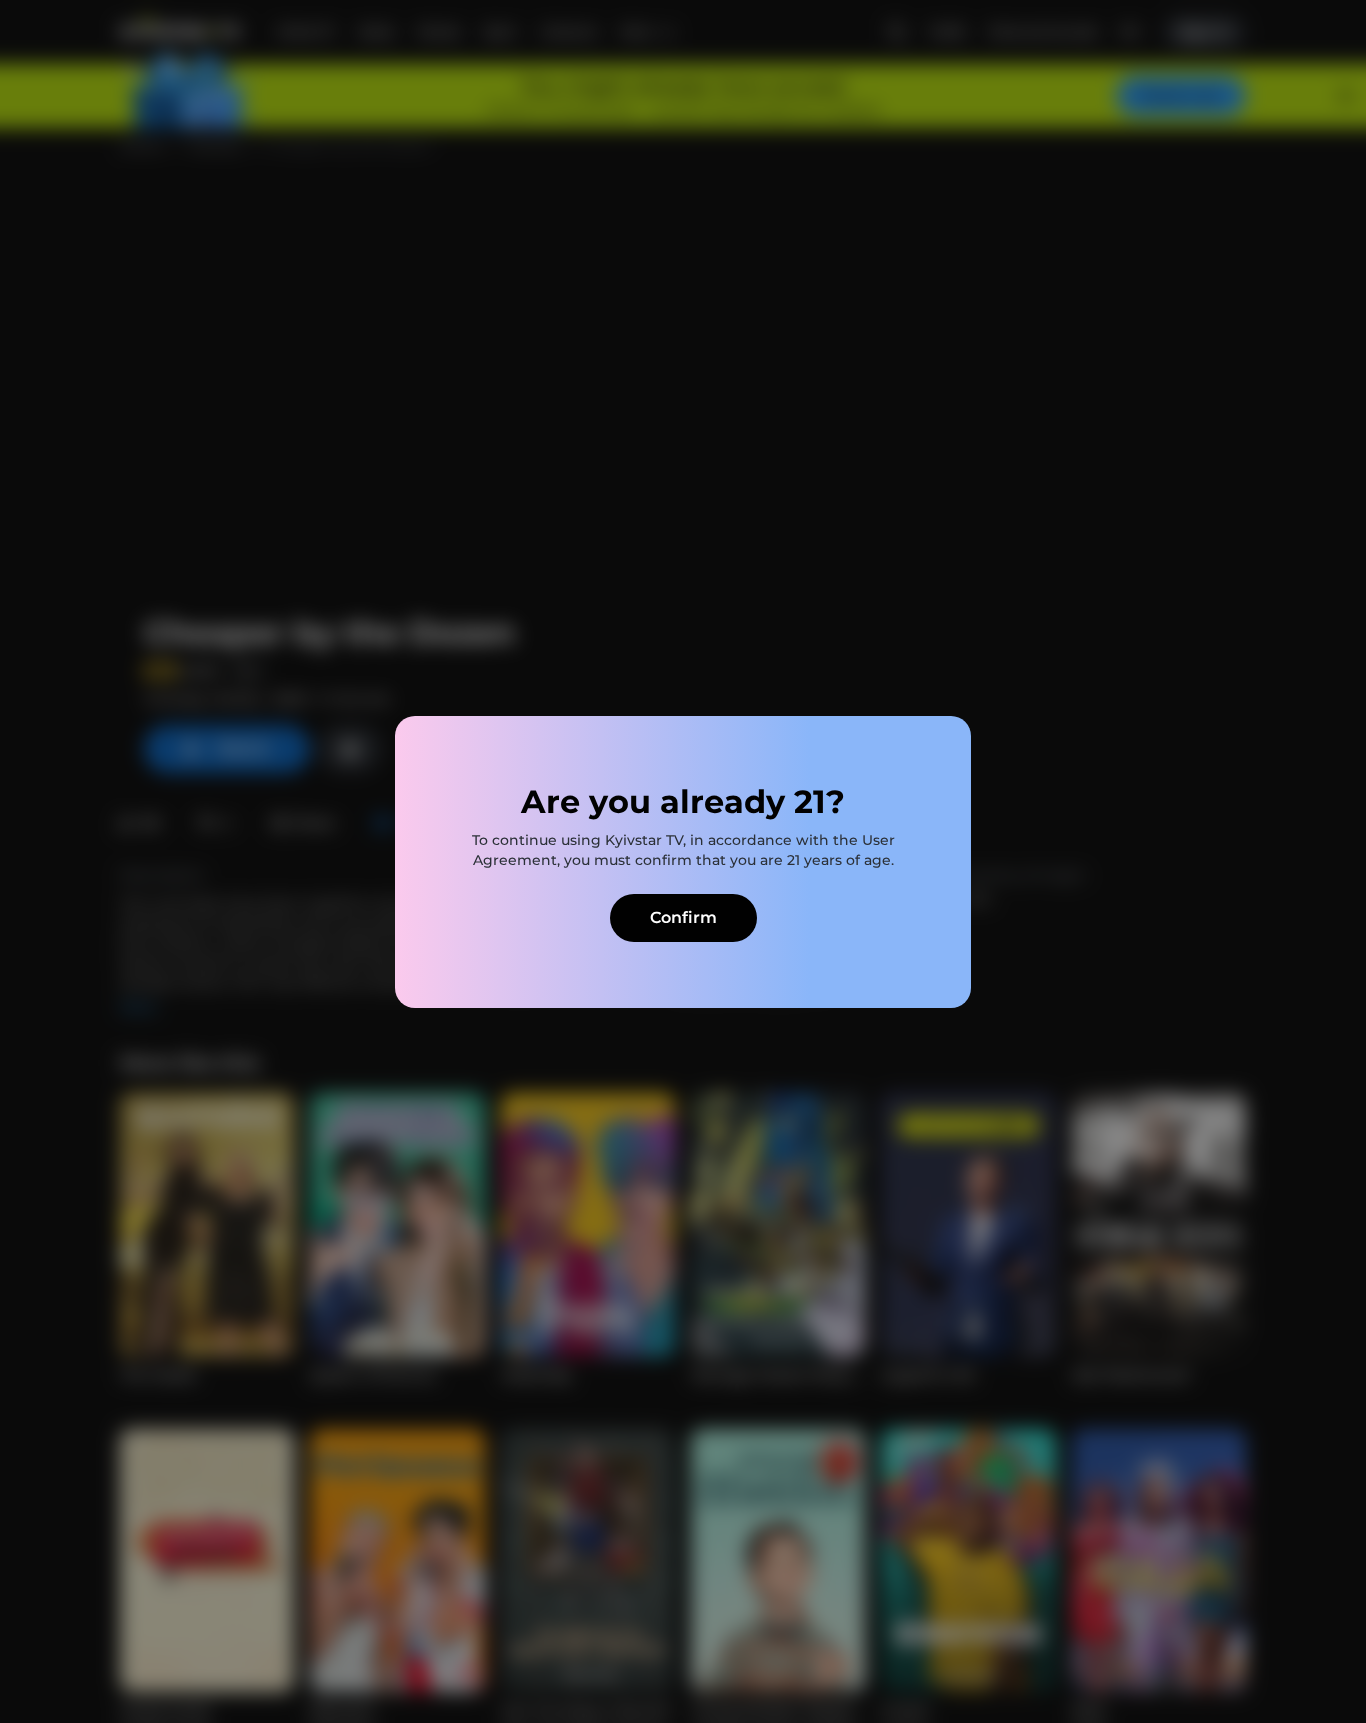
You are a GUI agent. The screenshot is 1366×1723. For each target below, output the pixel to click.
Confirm (683, 917)
